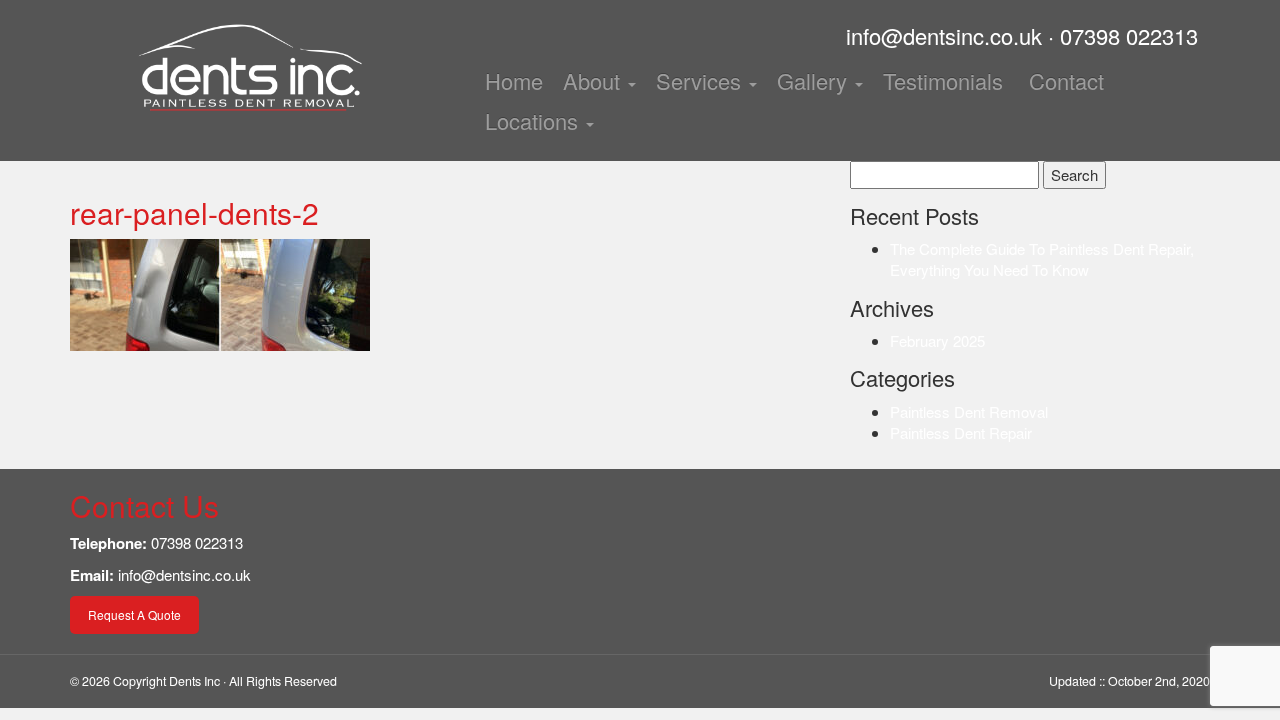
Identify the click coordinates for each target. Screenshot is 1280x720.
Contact (1063, 80)
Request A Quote (134, 614)
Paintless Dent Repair (961, 432)
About (594, 80)
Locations (534, 120)
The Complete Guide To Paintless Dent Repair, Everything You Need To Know (1042, 259)
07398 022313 (1129, 35)
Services (701, 80)
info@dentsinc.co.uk (944, 35)
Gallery (815, 80)
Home (514, 80)
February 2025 (937, 340)
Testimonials (943, 80)
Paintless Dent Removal (969, 411)
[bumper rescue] (250, 70)
